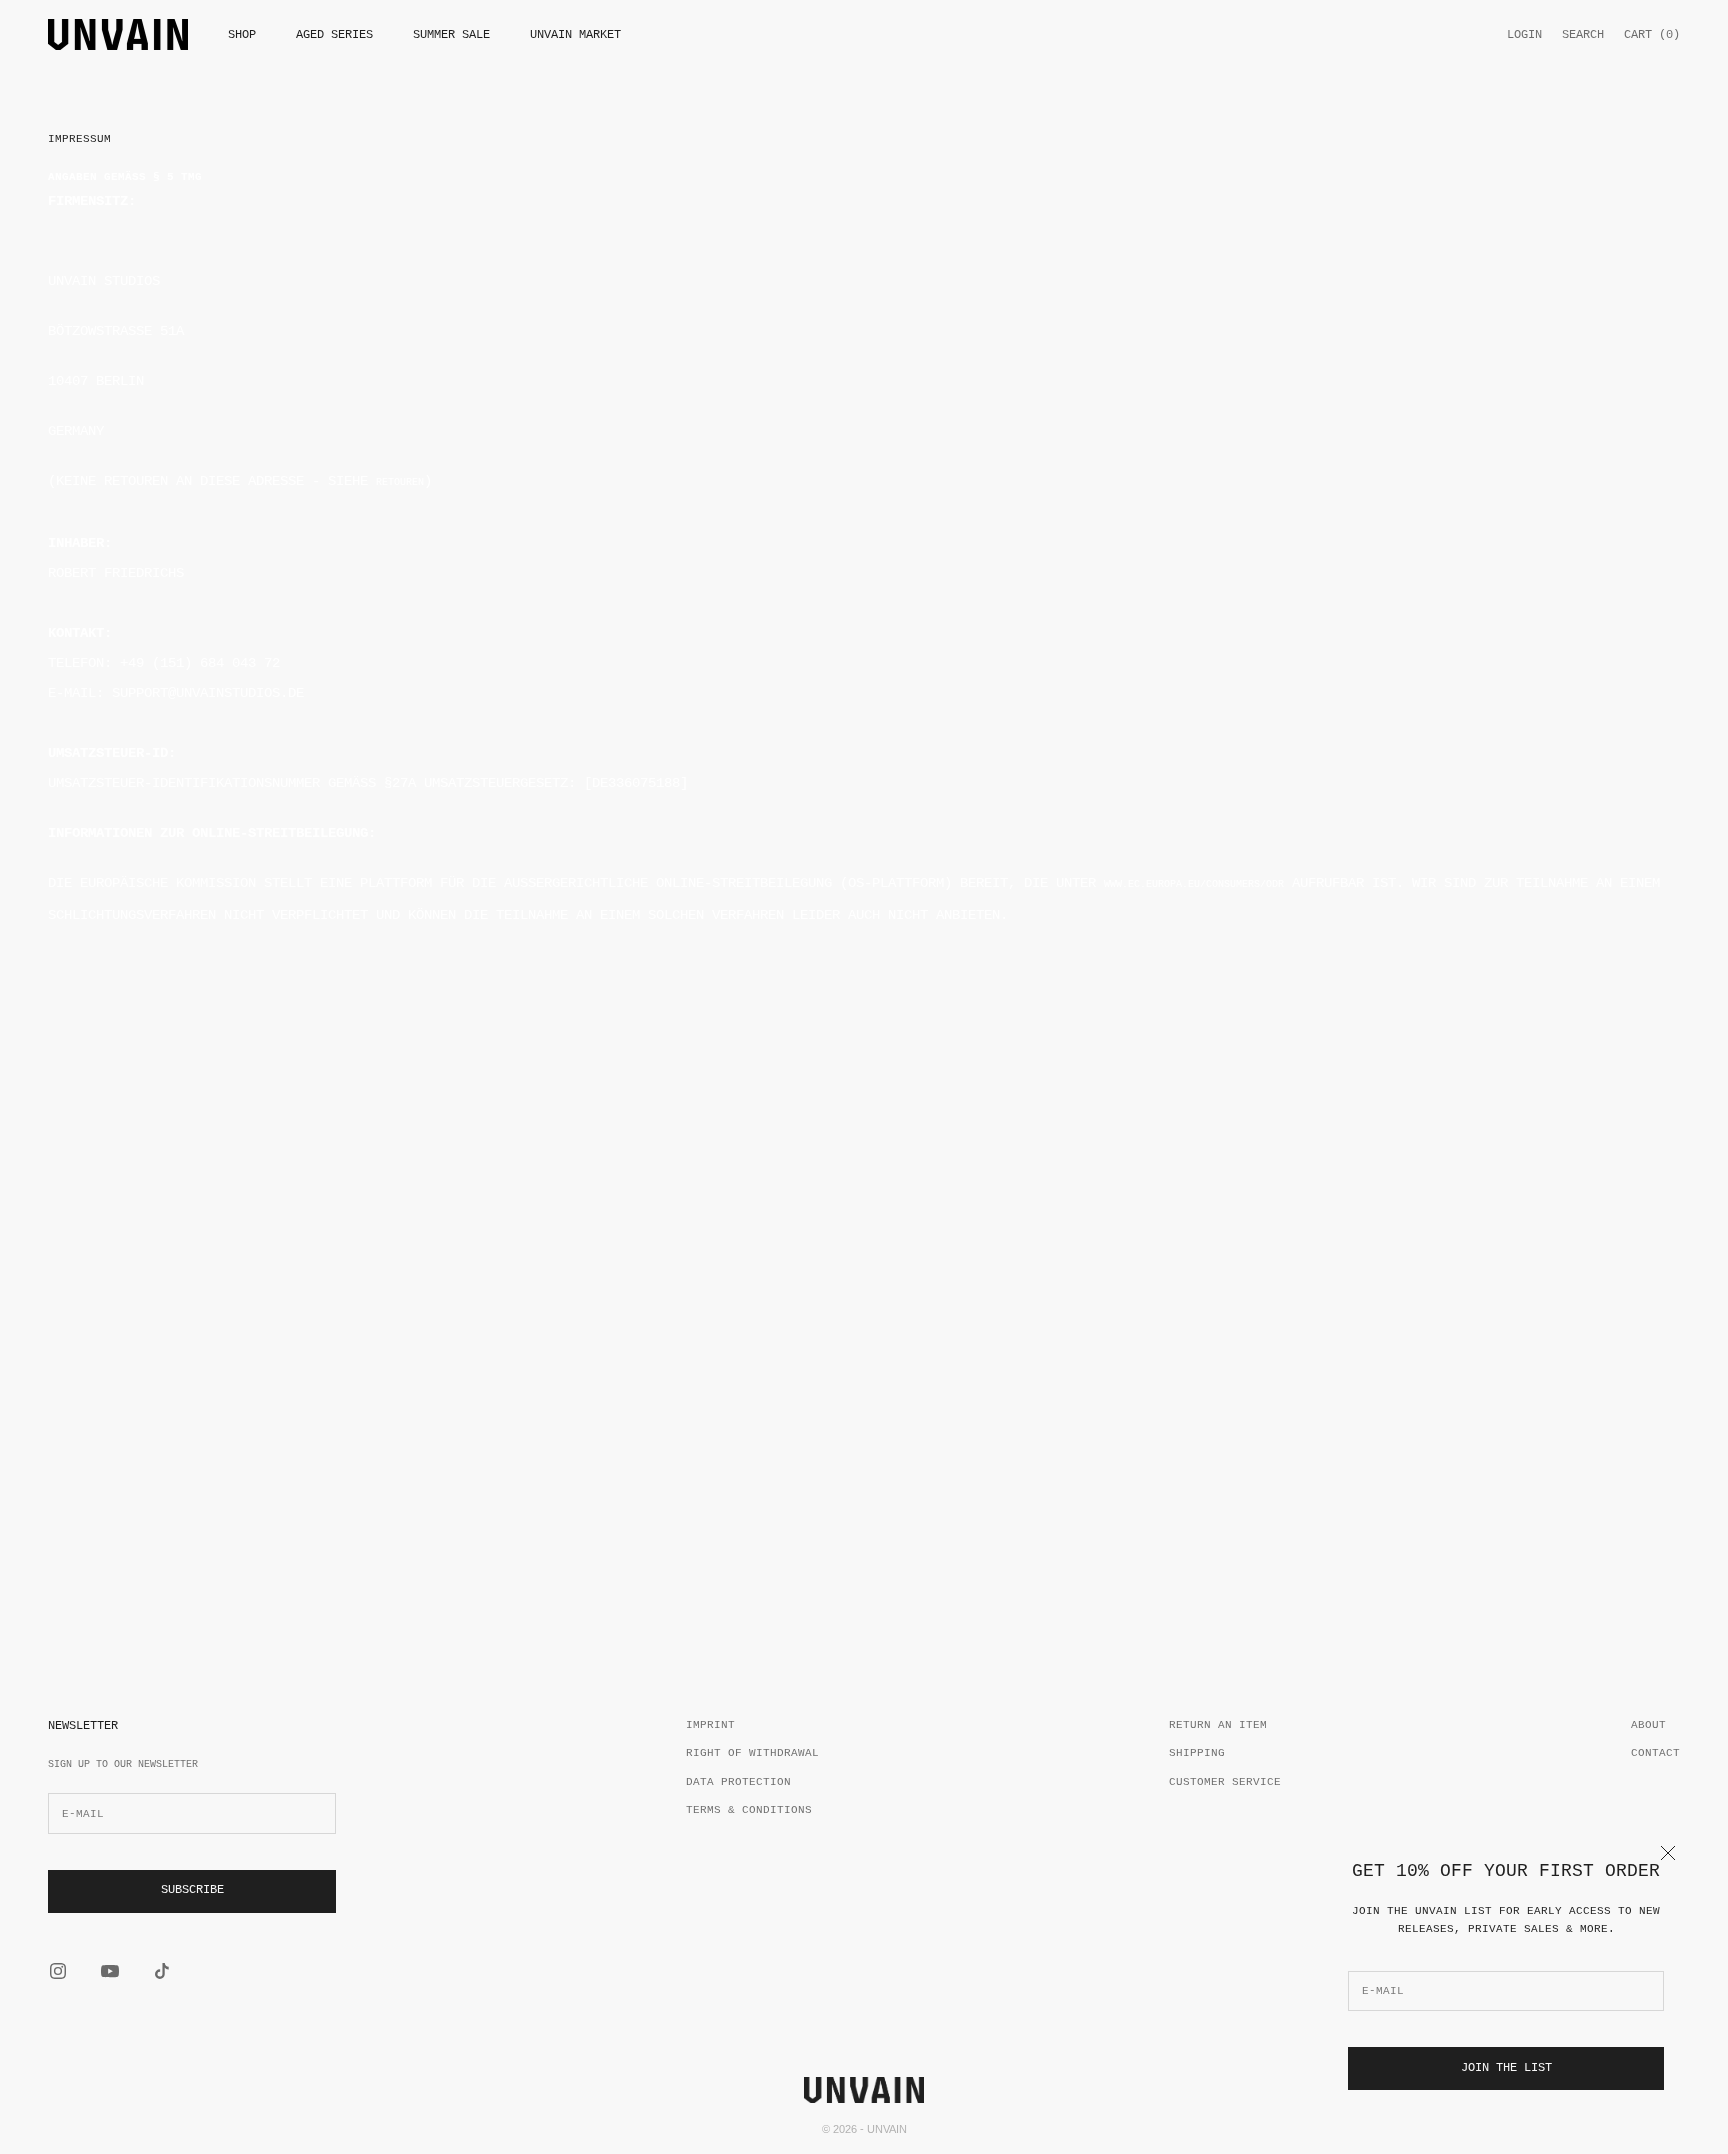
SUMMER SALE (451, 35)
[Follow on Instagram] (58, 1971)
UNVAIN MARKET (575, 35)
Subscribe (192, 1890)
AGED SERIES (334, 35)
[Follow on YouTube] (110, 1971)
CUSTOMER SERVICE (1225, 1782)
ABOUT (1648, 1725)
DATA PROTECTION (738, 1782)
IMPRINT (710, 1725)
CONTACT (1655, 1753)
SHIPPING (1197, 1753)
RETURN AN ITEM (1218, 1725)
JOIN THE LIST (1506, 2068)
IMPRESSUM (79, 139)
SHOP (242, 35)
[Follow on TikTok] (162, 1971)
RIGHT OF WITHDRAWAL (752, 1753)
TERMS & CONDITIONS (749, 1810)
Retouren (400, 482)
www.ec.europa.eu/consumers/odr (1194, 884)
